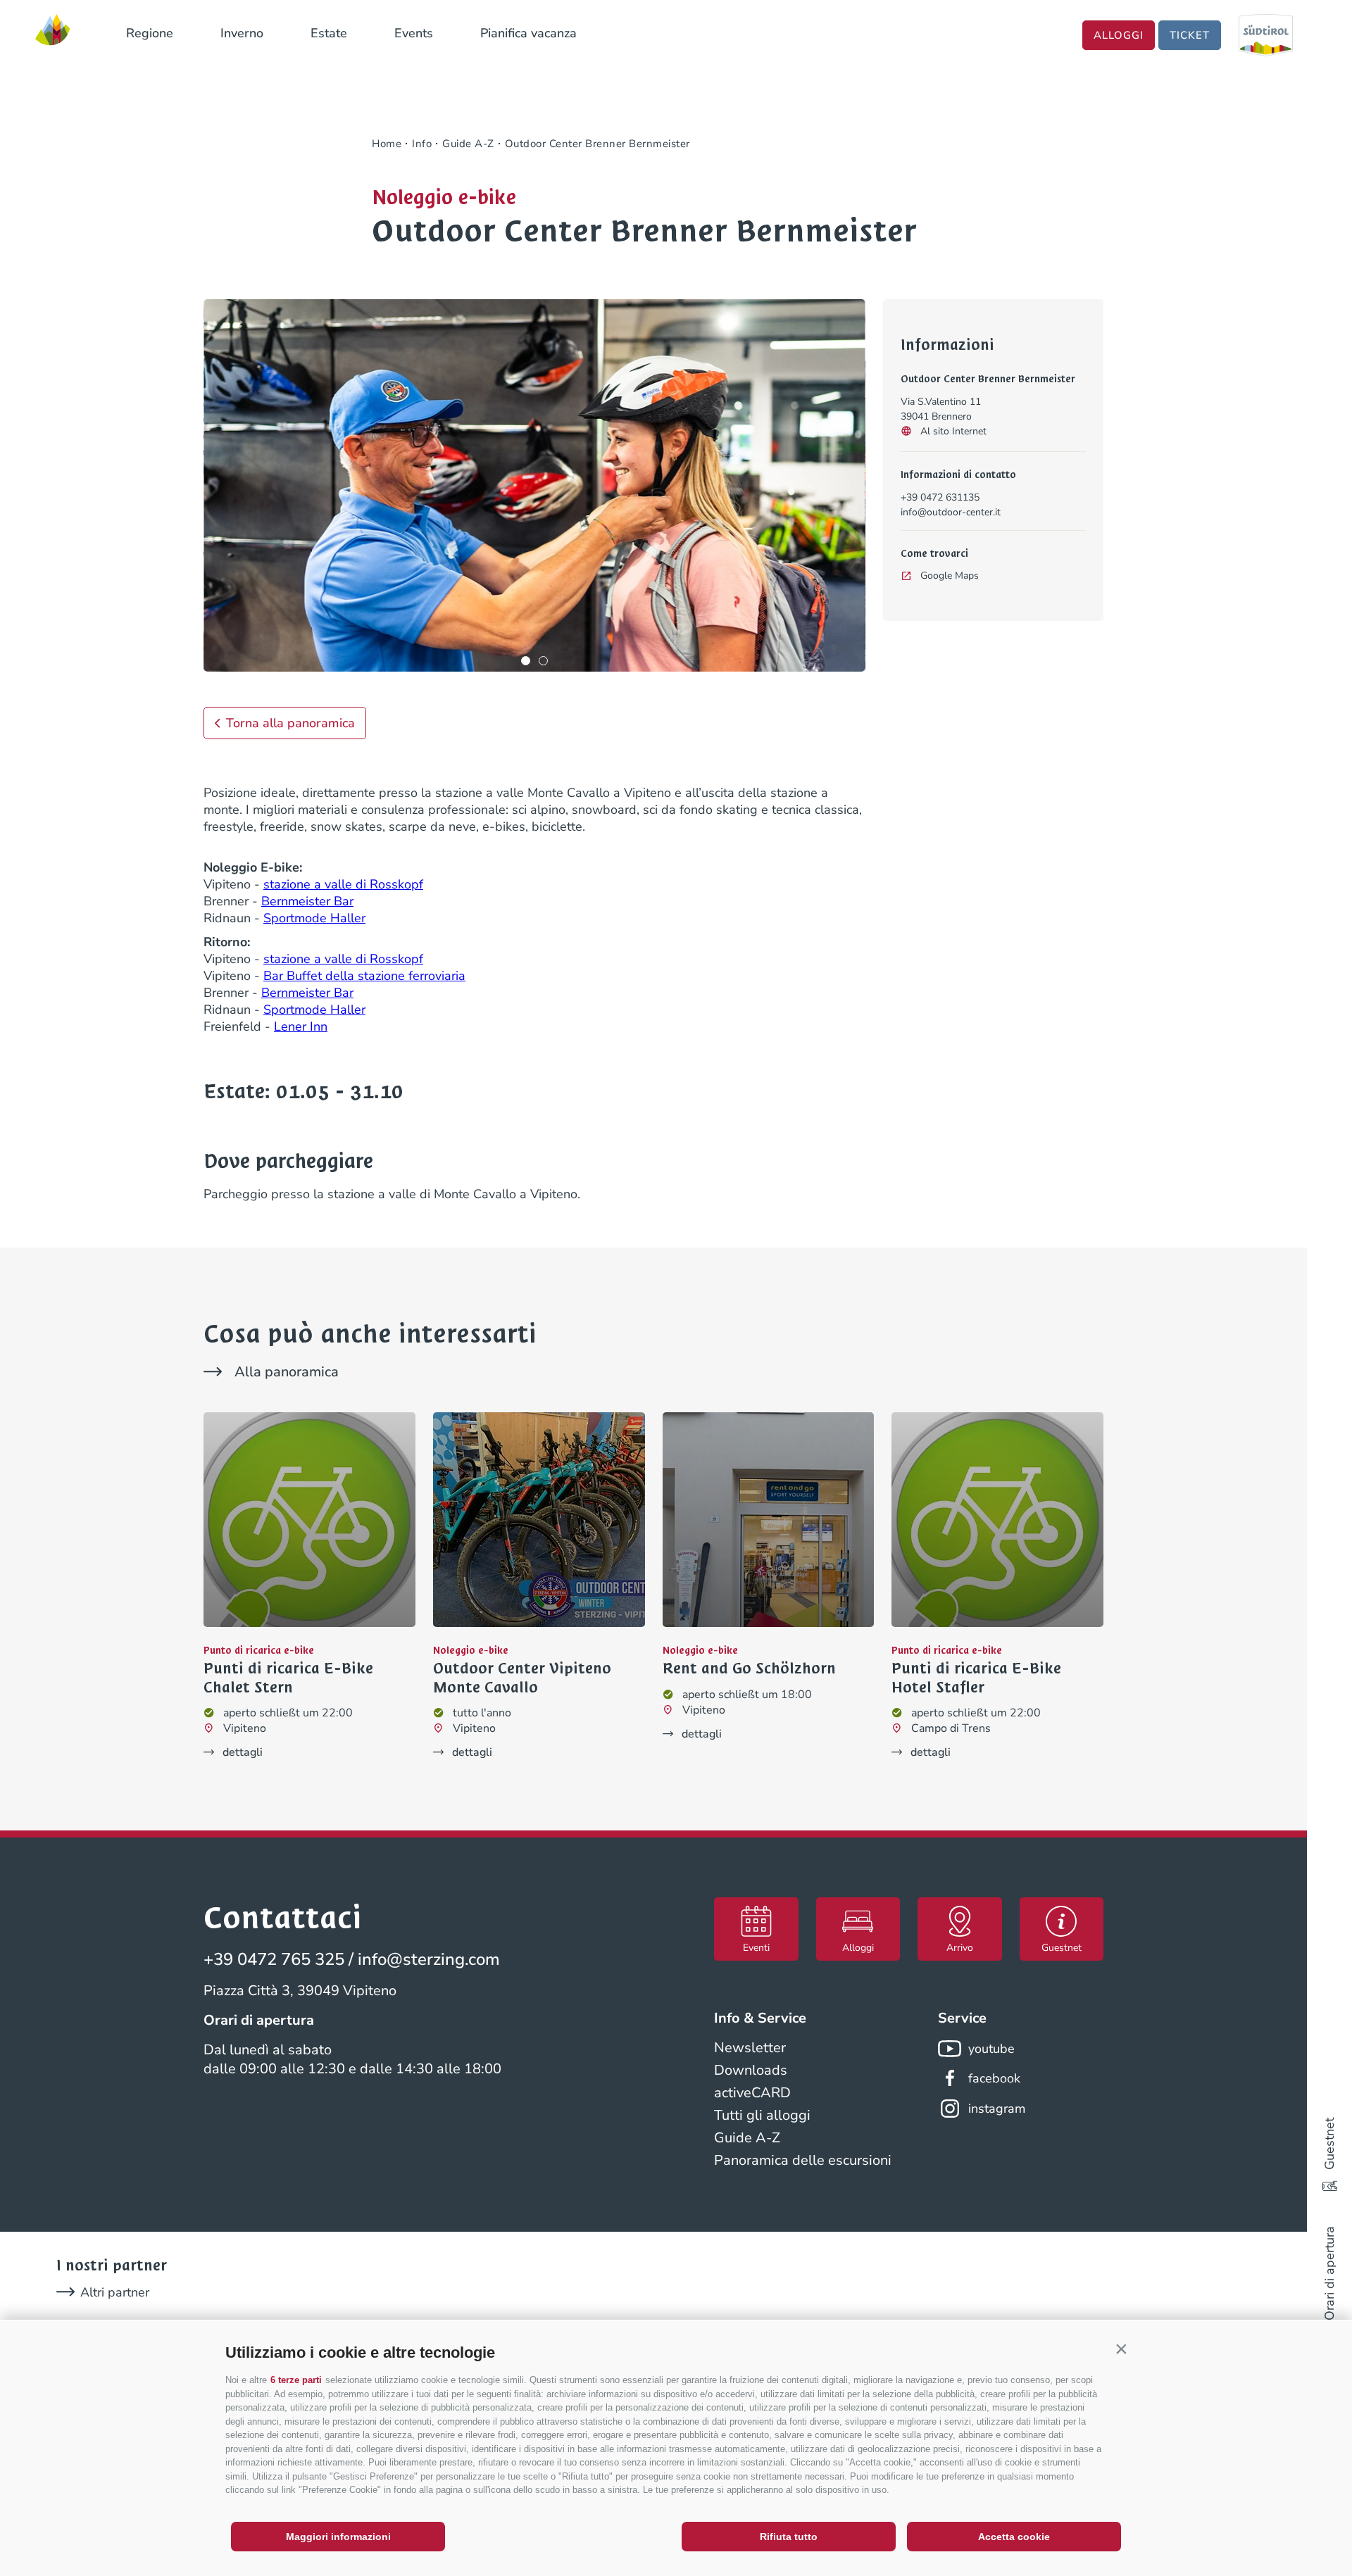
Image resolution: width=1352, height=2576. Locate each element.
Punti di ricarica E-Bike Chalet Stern (288, 1678)
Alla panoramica (287, 1372)
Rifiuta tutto (789, 2537)
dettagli (243, 1752)
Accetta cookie (1014, 2537)
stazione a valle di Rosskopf (343, 884)
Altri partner (115, 2292)
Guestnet (1329, 2144)
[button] (1121, 2349)
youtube (991, 2049)
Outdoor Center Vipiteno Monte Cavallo (522, 1678)
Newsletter (750, 2048)
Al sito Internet (953, 431)
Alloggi (1119, 35)
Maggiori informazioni (338, 2537)
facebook (994, 2078)
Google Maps (950, 576)
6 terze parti (296, 2380)
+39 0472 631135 (940, 497)
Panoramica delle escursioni (803, 2160)
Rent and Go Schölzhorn (749, 1669)
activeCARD (752, 2093)
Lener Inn (301, 1026)
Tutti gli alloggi (762, 2115)
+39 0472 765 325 (274, 1959)
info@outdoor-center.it (951, 512)
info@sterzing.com (429, 1959)
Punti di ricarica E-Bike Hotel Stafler (976, 1678)
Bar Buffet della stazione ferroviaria (364, 976)
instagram (997, 2109)
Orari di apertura (1329, 2273)
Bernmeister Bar (307, 901)
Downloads (751, 2070)
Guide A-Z (747, 2138)
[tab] (526, 661)
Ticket (1190, 35)
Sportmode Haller (314, 918)
